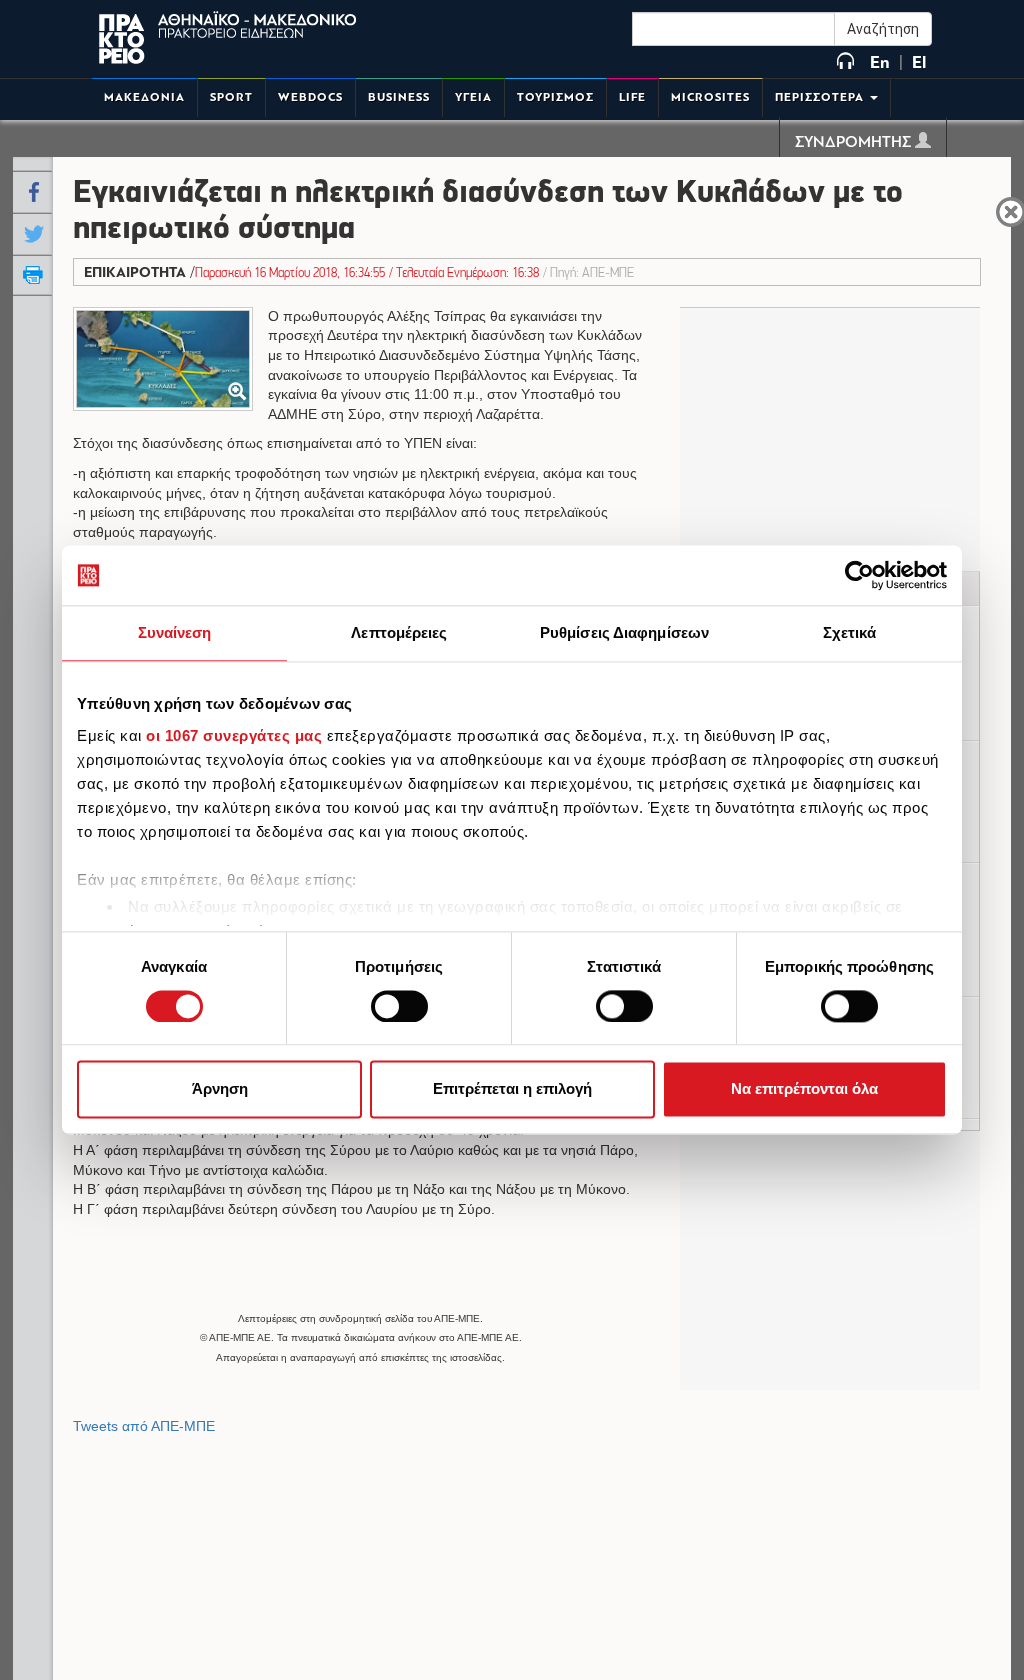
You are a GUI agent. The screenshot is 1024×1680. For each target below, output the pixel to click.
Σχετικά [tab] (850, 632)
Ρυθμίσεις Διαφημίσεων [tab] (624, 632)
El (919, 62)
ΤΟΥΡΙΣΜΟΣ (555, 97)
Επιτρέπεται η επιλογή (512, 1089)
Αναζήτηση (883, 29)
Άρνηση (220, 1089)
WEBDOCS (310, 97)
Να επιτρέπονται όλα (804, 1089)
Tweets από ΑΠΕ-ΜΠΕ (144, 1426)
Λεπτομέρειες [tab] (399, 632)
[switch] (399, 1006)
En (880, 62)
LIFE (632, 97)
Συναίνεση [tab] (175, 632)
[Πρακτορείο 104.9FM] (845, 62)
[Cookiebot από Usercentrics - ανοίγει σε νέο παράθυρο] (859, 575)
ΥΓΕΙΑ (473, 97)
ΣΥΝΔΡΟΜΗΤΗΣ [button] (855, 143)
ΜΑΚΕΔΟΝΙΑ (144, 97)
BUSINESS (399, 97)
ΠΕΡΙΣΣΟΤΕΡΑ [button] (821, 97)
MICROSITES (710, 97)
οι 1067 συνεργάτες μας (234, 735)
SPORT (231, 97)
